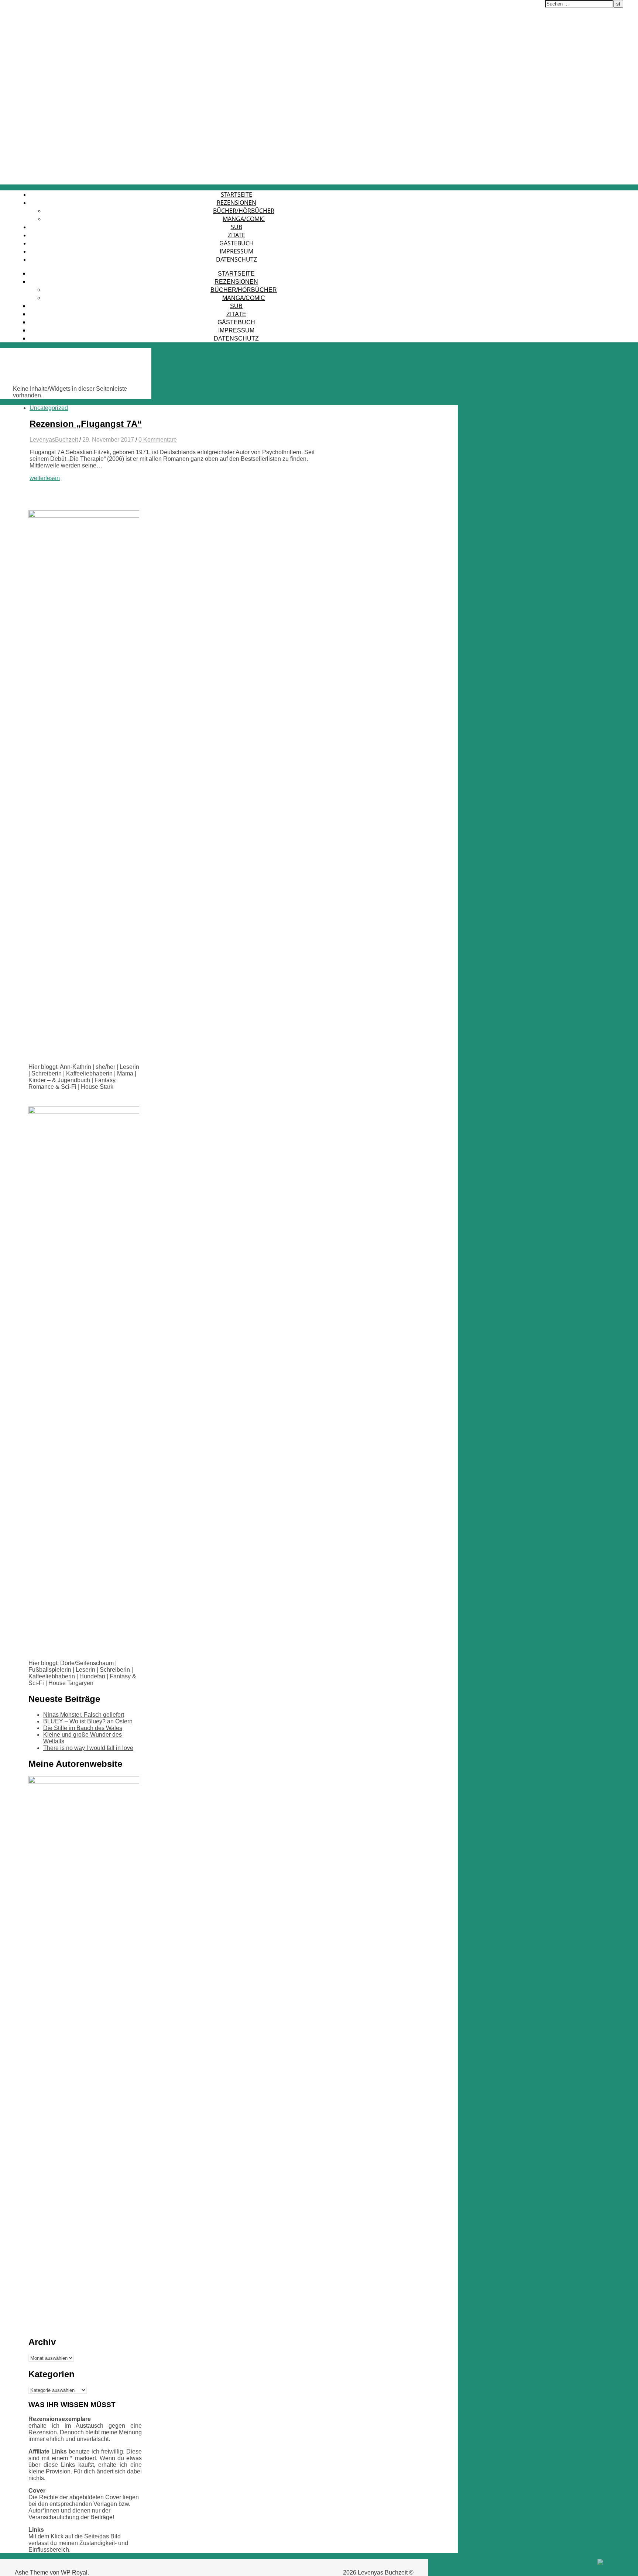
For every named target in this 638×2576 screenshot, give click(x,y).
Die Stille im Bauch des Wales (83, 1728)
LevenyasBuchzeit (54, 440)
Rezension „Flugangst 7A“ (86, 424)
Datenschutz (236, 259)
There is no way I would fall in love (88, 1748)
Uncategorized (49, 408)
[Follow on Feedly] (616, 2569)
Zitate (236, 235)
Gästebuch (236, 243)
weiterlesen (45, 478)
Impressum (236, 251)
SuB (236, 227)
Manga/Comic (244, 219)
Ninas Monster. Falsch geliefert (84, 1715)
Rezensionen (236, 203)
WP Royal (74, 2572)
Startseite (236, 194)
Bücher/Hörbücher (244, 211)
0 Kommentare (158, 440)
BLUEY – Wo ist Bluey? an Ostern (88, 1721)
